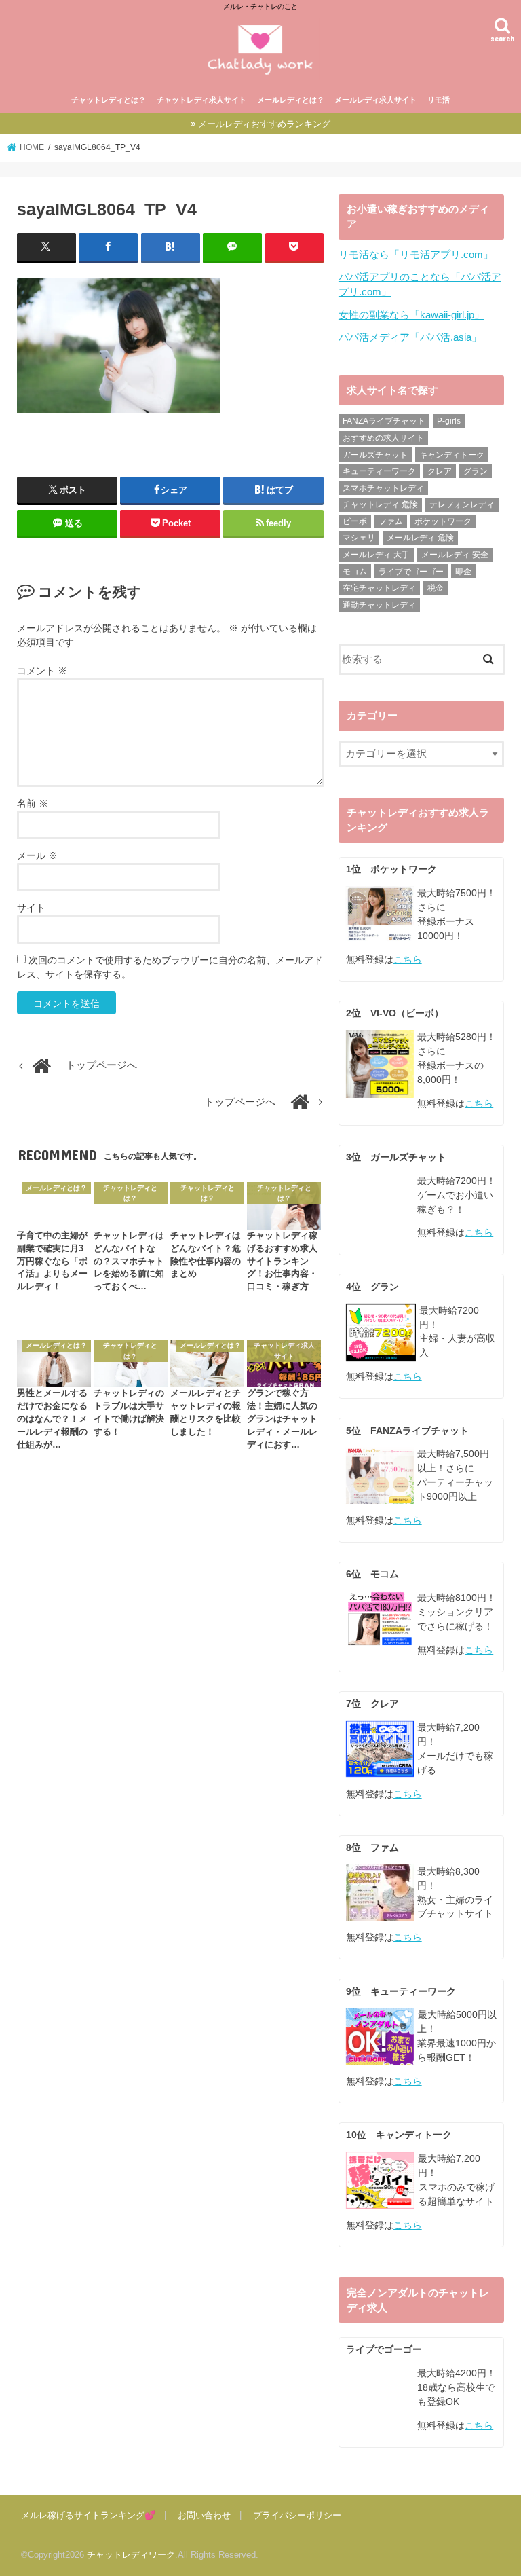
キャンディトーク (452, 455)
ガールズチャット (375, 455)
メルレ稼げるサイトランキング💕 (88, 2515)
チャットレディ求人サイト (201, 100)
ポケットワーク (443, 521)
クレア (440, 471)
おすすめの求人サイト (383, 438)
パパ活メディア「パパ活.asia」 (410, 337)
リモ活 (439, 100)
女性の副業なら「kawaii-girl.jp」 (411, 315)
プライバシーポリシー (297, 2515)
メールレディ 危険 (420, 538)
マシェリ (359, 538)
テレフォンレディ (462, 504)
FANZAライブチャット (384, 421)
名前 (33, 803)
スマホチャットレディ (383, 488)
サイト (31, 908)
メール (37, 855)
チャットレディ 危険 (380, 504)
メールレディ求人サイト (375, 100)
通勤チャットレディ (379, 605)
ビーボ (355, 521)
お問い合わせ (204, 2515)
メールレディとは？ (291, 100)
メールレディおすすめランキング (264, 124)
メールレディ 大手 (376, 555)
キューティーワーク (379, 471)
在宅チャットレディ (379, 588)
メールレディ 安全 (455, 555)
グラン (476, 471)
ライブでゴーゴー (411, 572)
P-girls (449, 421)
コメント (42, 671)
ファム (391, 521)
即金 (463, 572)
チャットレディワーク (131, 2555)
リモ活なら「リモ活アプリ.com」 (416, 255)
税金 (436, 588)
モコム (355, 572)
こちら (408, 959)
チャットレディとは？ (109, 100)
